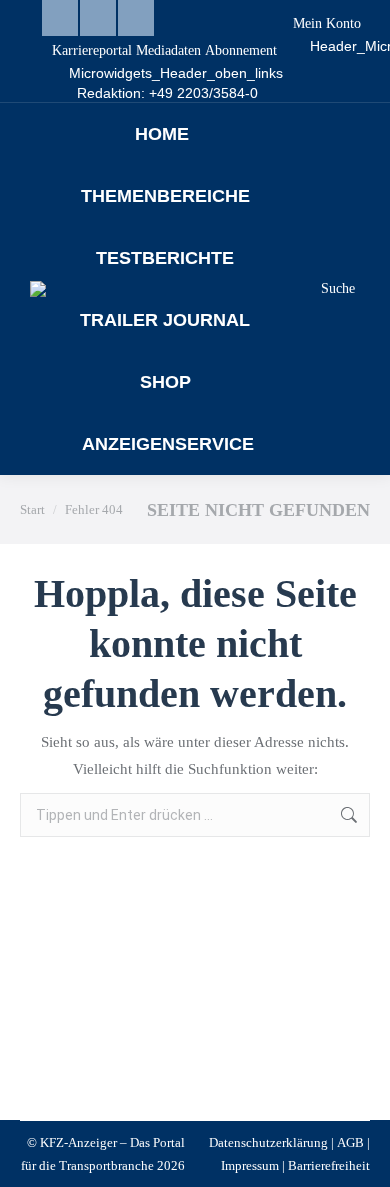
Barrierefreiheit (329, 1165)
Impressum (250, 1165)
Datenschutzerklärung (268, 1142)
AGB (350, 1142)
